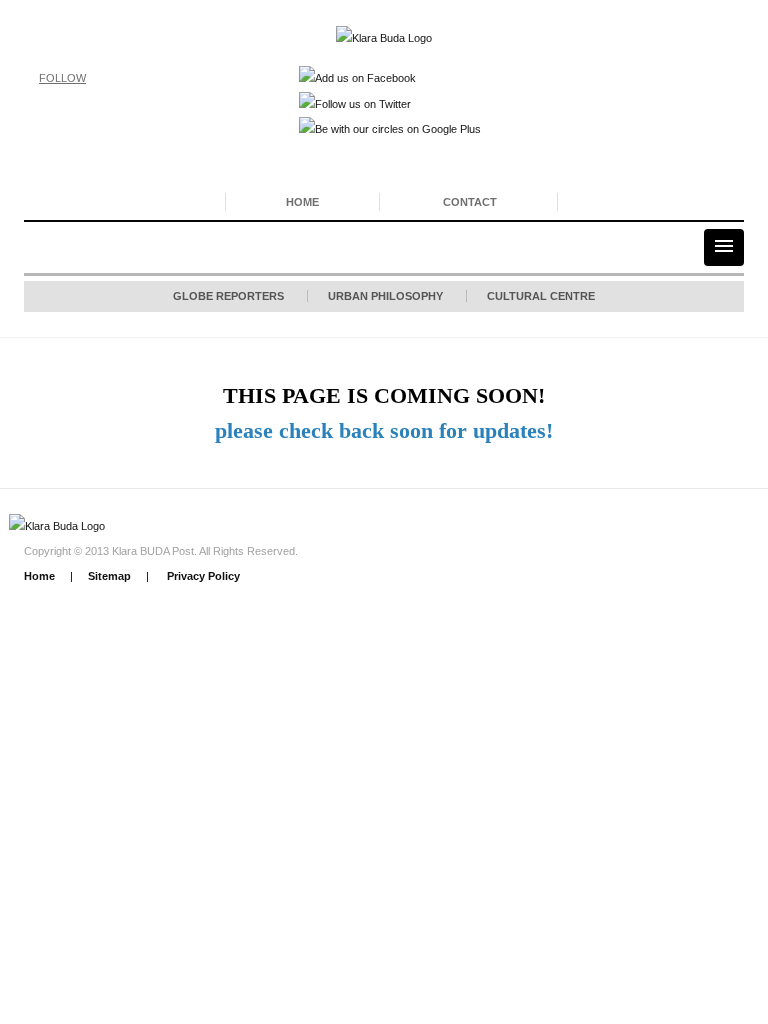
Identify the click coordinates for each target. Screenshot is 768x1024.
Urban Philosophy (385, 296)
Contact (470, 202)
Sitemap (109, 576)
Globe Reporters (228, 296)
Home (302, 202)
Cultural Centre (541, 296)
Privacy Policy (202, 576)
